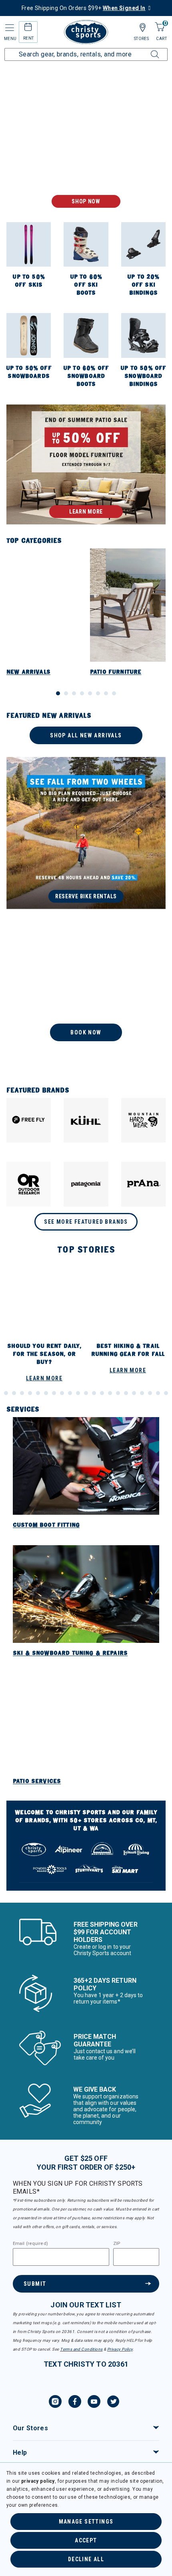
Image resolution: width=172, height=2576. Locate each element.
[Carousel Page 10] (6, 1393)
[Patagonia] (86, 1184)
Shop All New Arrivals (86, 735)
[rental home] (28, 28)
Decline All (86, 2559)
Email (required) (30, 2244)
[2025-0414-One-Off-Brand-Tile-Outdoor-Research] (29, 1184)
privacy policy (38, 2481)
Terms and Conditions (81, 2349)
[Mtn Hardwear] (143, 1120)
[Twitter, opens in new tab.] (113, 2403)
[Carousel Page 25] (126, 1393)
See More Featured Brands (86, 1222)
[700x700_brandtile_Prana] (143, 1184)
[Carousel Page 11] (14, 1393)
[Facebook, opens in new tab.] (75, 2403)
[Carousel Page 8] (114, 693)
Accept (86, 2540)
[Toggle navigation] (9, 28)
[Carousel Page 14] (38, 1393)
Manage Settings (86, 2522)
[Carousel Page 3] (74, 693)
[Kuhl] (86, 1120)
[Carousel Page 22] (102, 1393)
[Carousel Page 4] (82, 693)
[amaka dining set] (86, 464)
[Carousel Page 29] (158, 1393)
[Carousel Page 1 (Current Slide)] (58, 693)
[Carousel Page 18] (70, 1393)
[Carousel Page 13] (30, 1393)
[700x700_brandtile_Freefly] (29, 1120)
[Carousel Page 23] (110, 1393)
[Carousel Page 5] (90, 693)
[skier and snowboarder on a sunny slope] (86, 144)
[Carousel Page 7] (106, 693)
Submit (35, 2284)
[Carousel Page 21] (94, 1393)
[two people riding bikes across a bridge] (86, 833)
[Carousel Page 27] (142, 1393)
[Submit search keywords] (146, 50)
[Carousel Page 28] (150, 1393)
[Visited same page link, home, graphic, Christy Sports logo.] (86, 32)
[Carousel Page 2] (66, 693)
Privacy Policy (120, 2349)
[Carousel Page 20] (86, 1393)
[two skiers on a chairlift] (86, 998)
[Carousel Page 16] (54, 1393)
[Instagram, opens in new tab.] (55, 2403)
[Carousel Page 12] (22, 1393)
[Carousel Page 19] (78, 1393)
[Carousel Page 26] (134, 1393)
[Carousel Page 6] (98, 693)
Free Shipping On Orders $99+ (84, 8)
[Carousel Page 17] (62, 1393)
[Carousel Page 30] (166, 1393)
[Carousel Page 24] (118, 1393)
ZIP (117, 2244)
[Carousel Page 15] (46, 1393)
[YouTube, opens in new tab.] (94, 2403)
